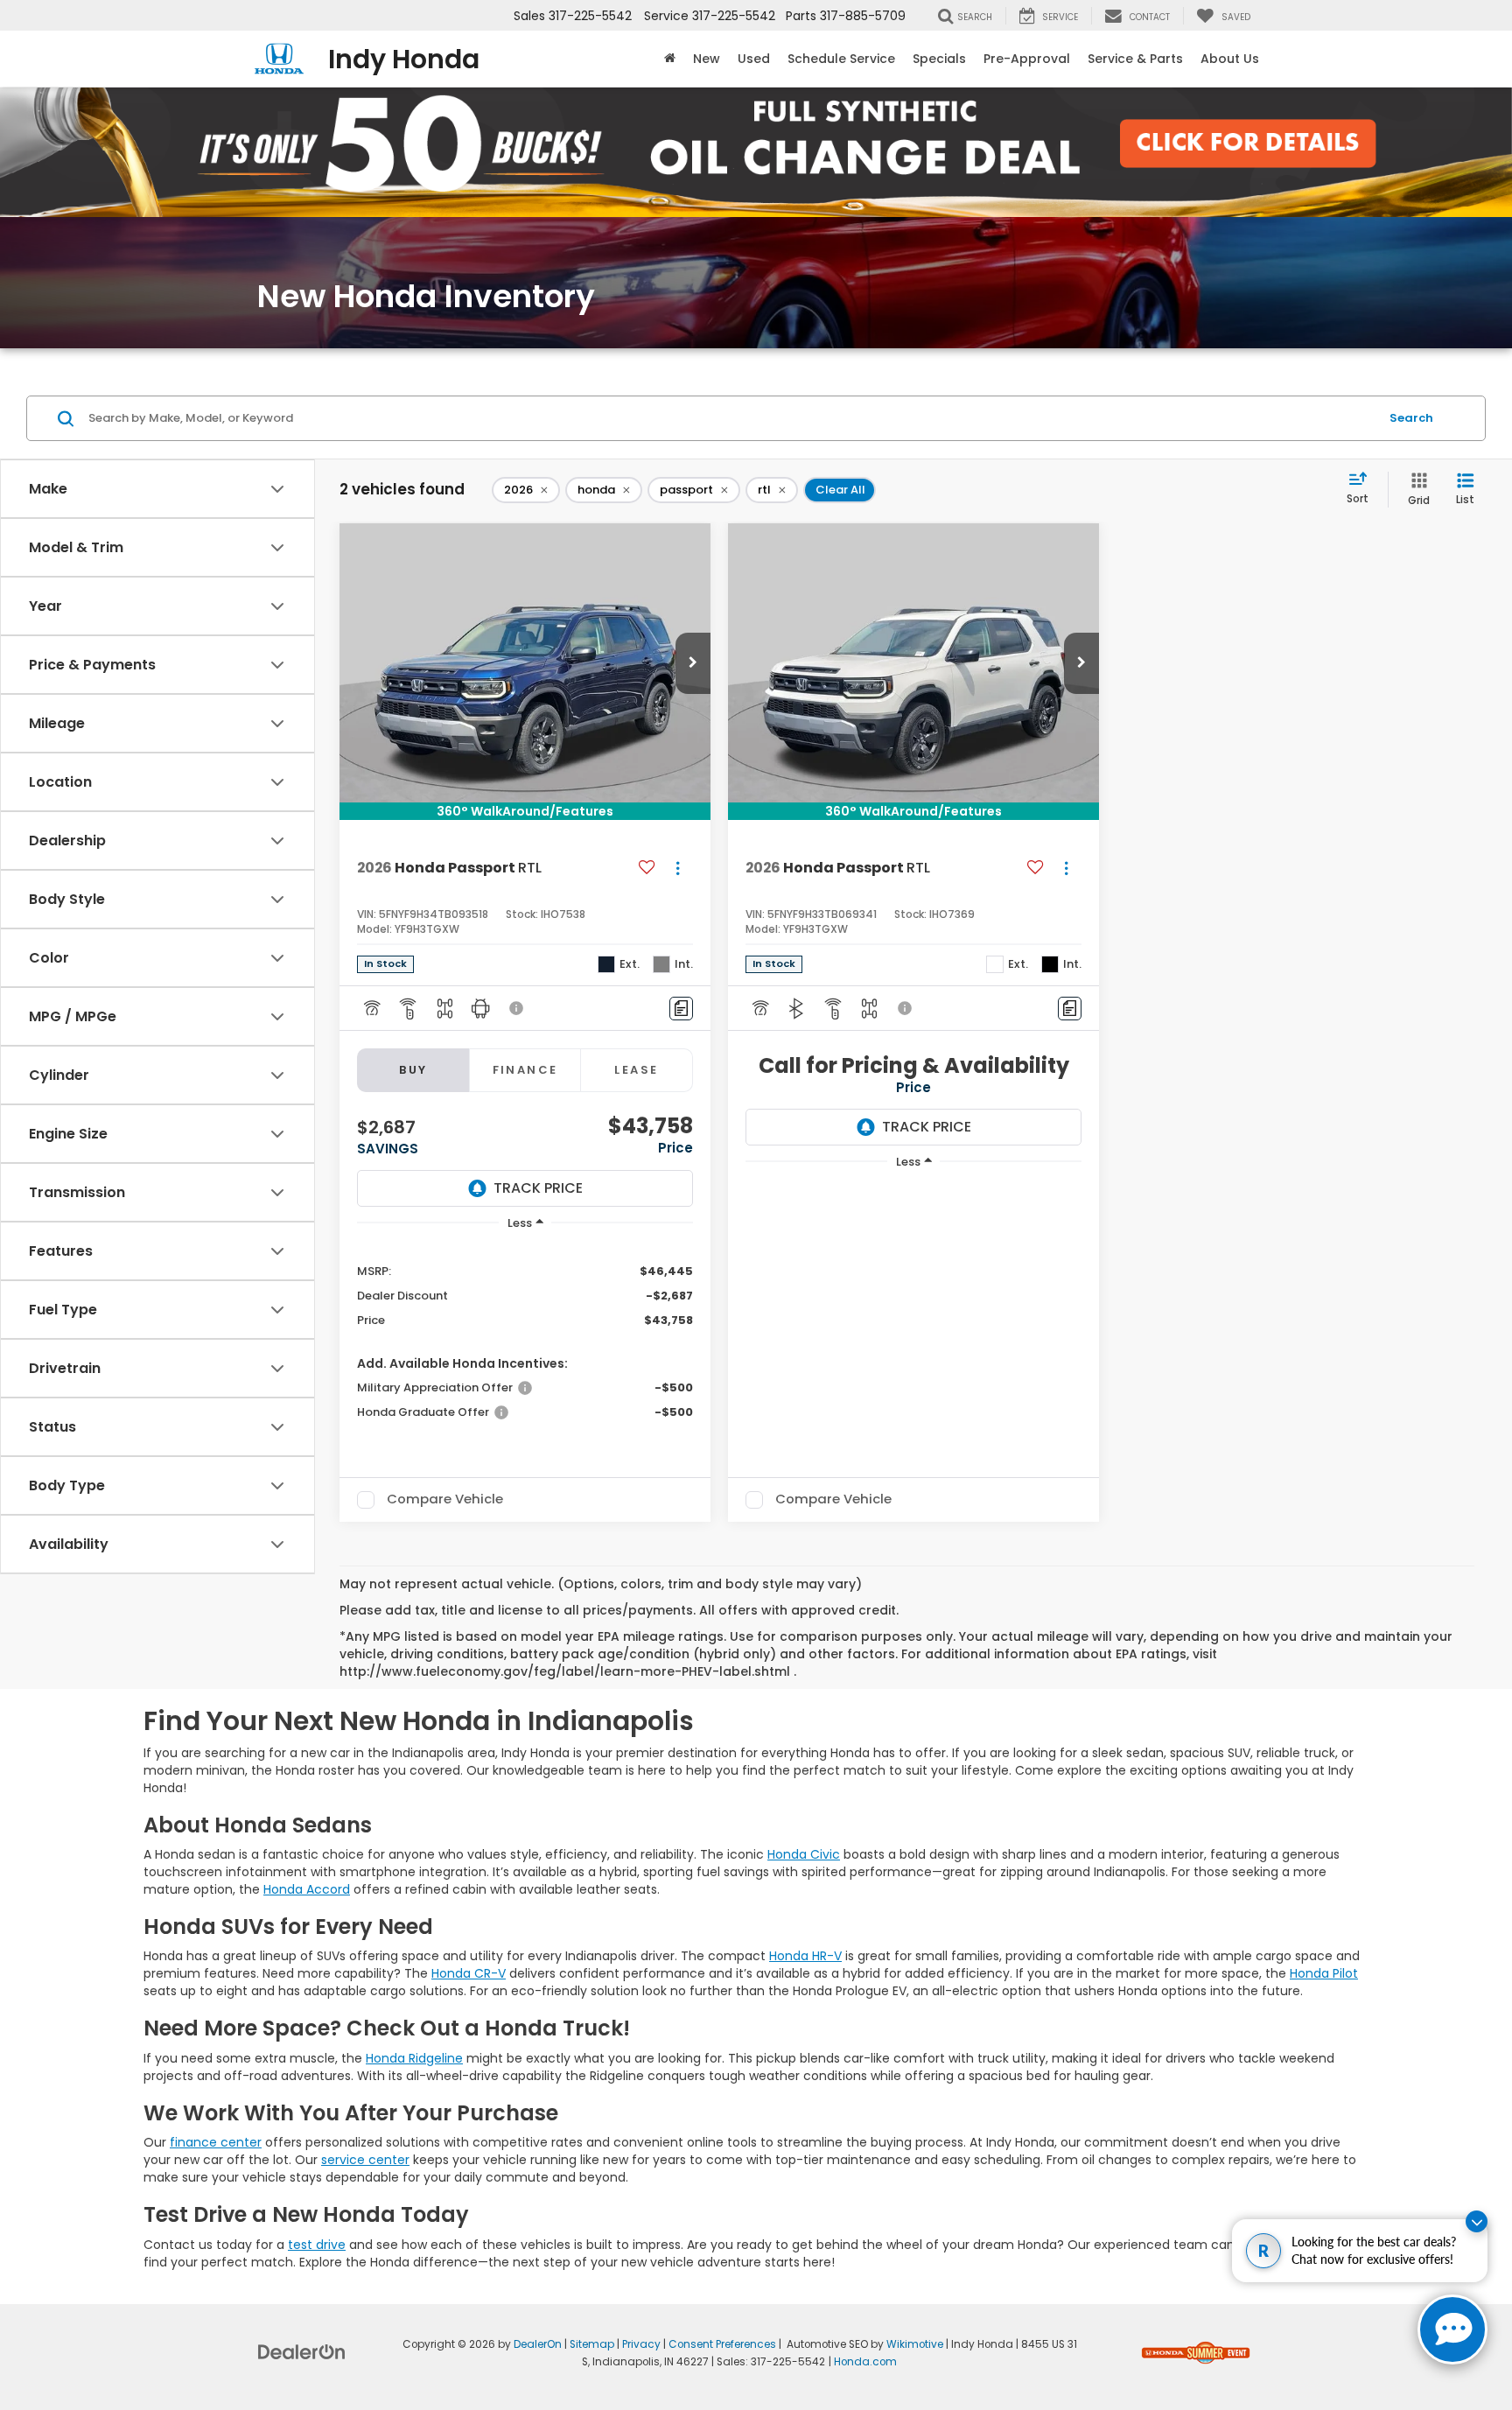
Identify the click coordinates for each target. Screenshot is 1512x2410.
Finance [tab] (525, 1070)
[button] (693, 663)
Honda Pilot (1324, 1973)
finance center (216, 2142)
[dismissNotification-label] (1477, 2221)
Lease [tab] (636, 1070)
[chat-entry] (1452, 2329)
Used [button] (754, 59)
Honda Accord (307, 1889)
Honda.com (865, 2362)
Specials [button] (939, 59)
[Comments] (681, 1009)
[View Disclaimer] (517, 1008)
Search (1411, 418)
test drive (317, 2245)
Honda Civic (804, 1854)
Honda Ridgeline (414, 2058)
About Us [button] (1230, 59)
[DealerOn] (302, 2351)
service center (365, 2160)
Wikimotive (915, 2344)
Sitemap (592, 2344)
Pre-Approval (1027, 59)
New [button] (707, 59)
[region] (525, 1341)
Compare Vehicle (445, 1500)
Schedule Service (841, 59)
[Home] (670, 59)
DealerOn (538, 2344)
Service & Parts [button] (1135, 59)
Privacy (641, 2344)
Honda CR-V (469, 1973)
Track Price (538, 1188)
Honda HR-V (805, 1956)
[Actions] (678, 869)
